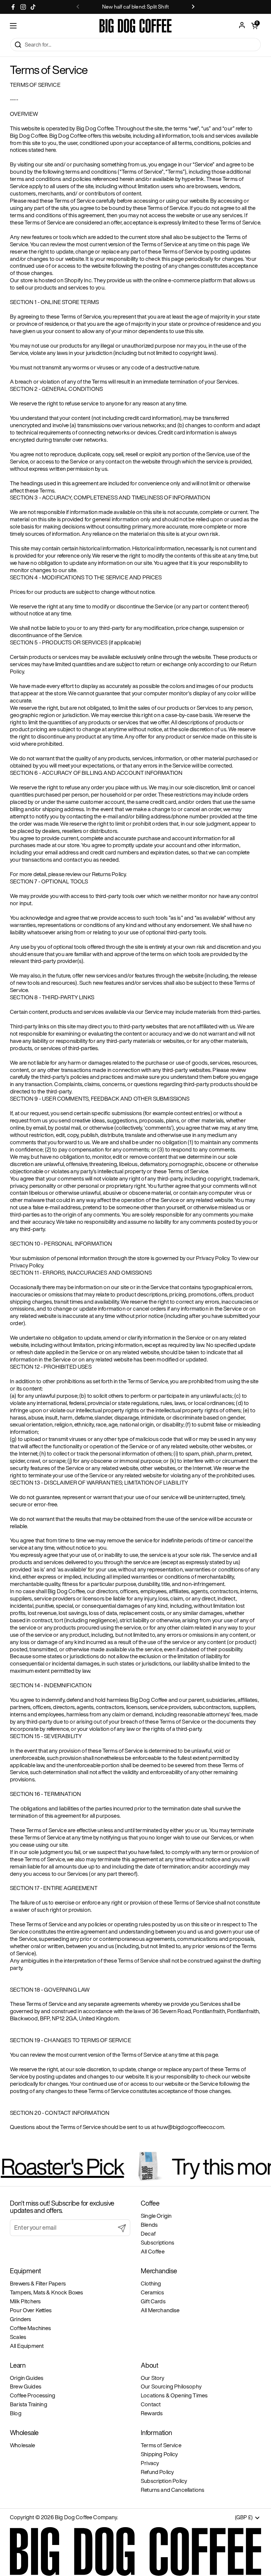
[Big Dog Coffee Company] (135, 26)
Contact (151, 2404)
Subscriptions (157, 2242)
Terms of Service (161, 2445)
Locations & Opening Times (174, 2395)
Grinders (20, 2319)
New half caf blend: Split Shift (135, 7)
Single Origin (156, 2216)
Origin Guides (27, 2378)
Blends (149, 2225)
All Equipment (27, 2346)
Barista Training (29, 2404)
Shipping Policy (159, 2454)
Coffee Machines (31, 2328)
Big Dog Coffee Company (86, 2517)
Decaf (148, 2233)
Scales (18, 2337)
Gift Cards (153, 2301)
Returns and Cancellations (173, 2490)
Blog (16, 2413)
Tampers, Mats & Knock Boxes (47, 2292)
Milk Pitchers (25, 2301)
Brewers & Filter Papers (38, 2283)
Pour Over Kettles (31, 2310)
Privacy (150, 2463)
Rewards (152, 2413)
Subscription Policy (164, 2481)
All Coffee (153, 2251)
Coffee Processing (33, 2395)
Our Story (153, 2378)
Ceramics (152, 2292)
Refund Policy (157, 2472)
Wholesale (23, 2445)
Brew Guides (26, 2386)
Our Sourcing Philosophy (171, 2386)
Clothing (151, 2283)
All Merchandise (160, 2310)
